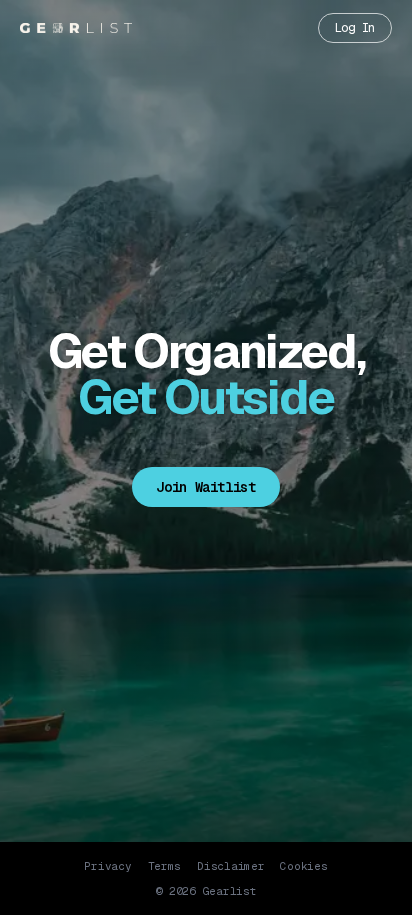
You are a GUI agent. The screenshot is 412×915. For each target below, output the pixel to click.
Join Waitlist (205, 487)
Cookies (303, 866)
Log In (355, 28)
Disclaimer (230, 866)
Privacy (107, 866)
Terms (165, 866)
